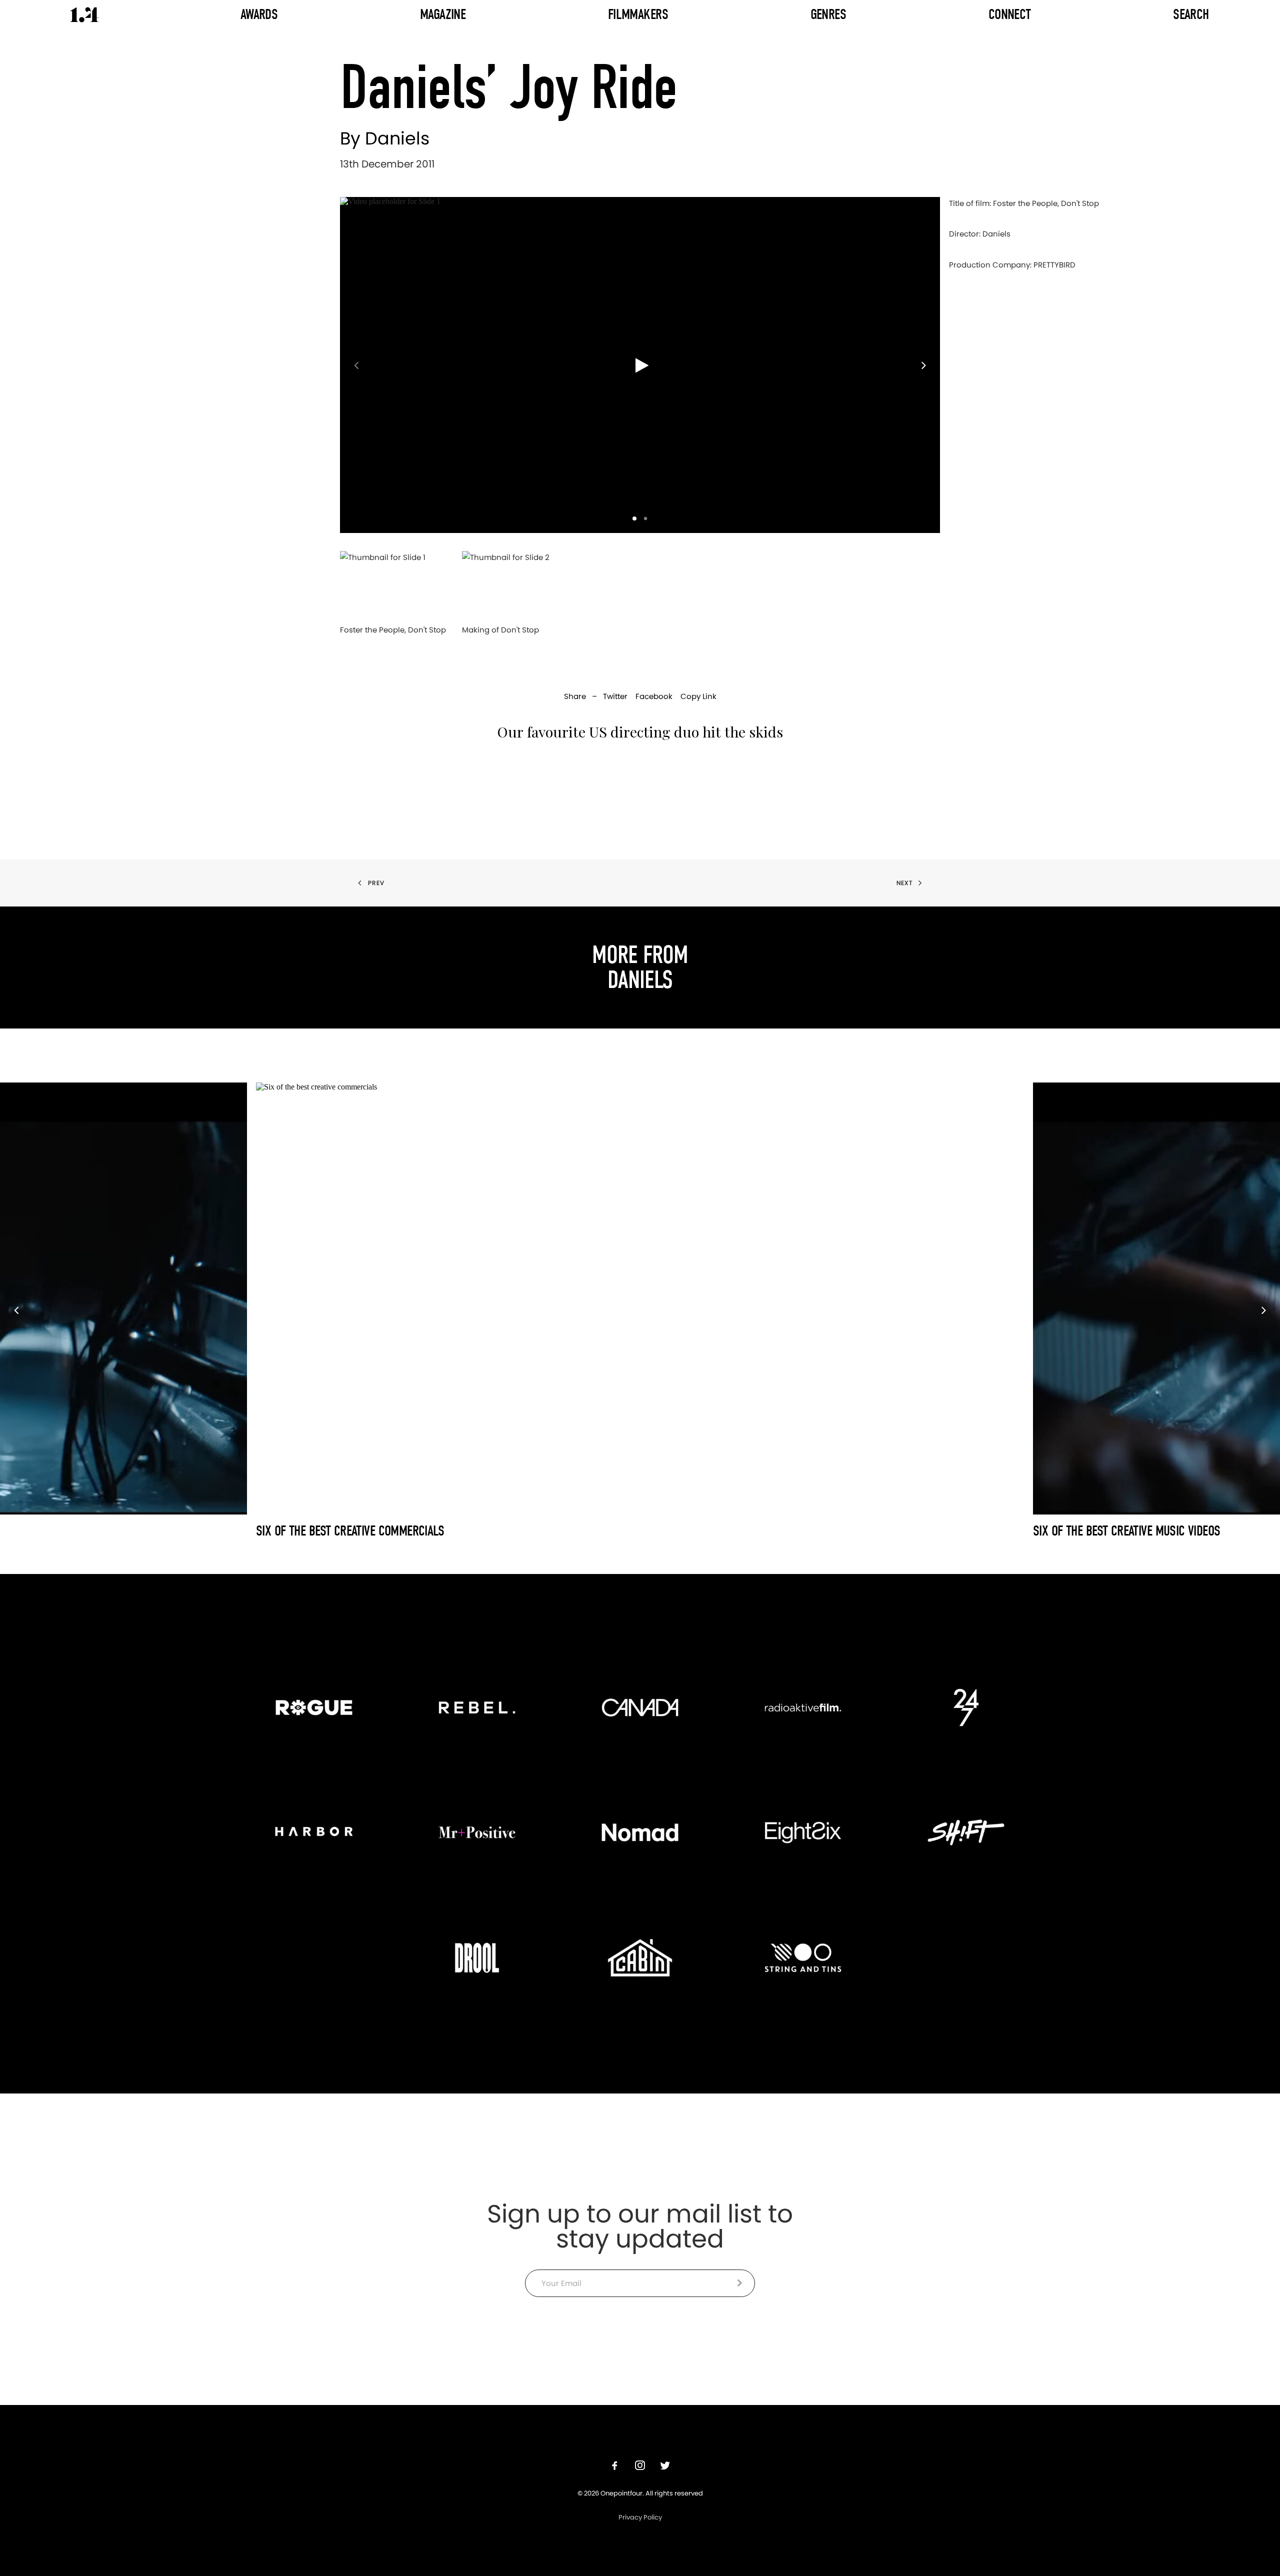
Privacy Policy (640, 2517)
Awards (259, 14)
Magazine (443, 14)
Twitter (615, 696)
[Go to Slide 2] (645, 518)
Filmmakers (638, 14)
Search (1191, 14)
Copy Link (698, 696)
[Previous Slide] (351, 365)
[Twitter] (665, 2467)
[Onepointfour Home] (84, 15)
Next (904, 883)
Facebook (654, 696)
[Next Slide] (928, 365)
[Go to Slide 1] (634, 518)
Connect (1010, 14)
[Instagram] (640, 2467)
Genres (828, 14)
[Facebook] (615, 2467)
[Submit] (740, 2283)
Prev (376, 883)
